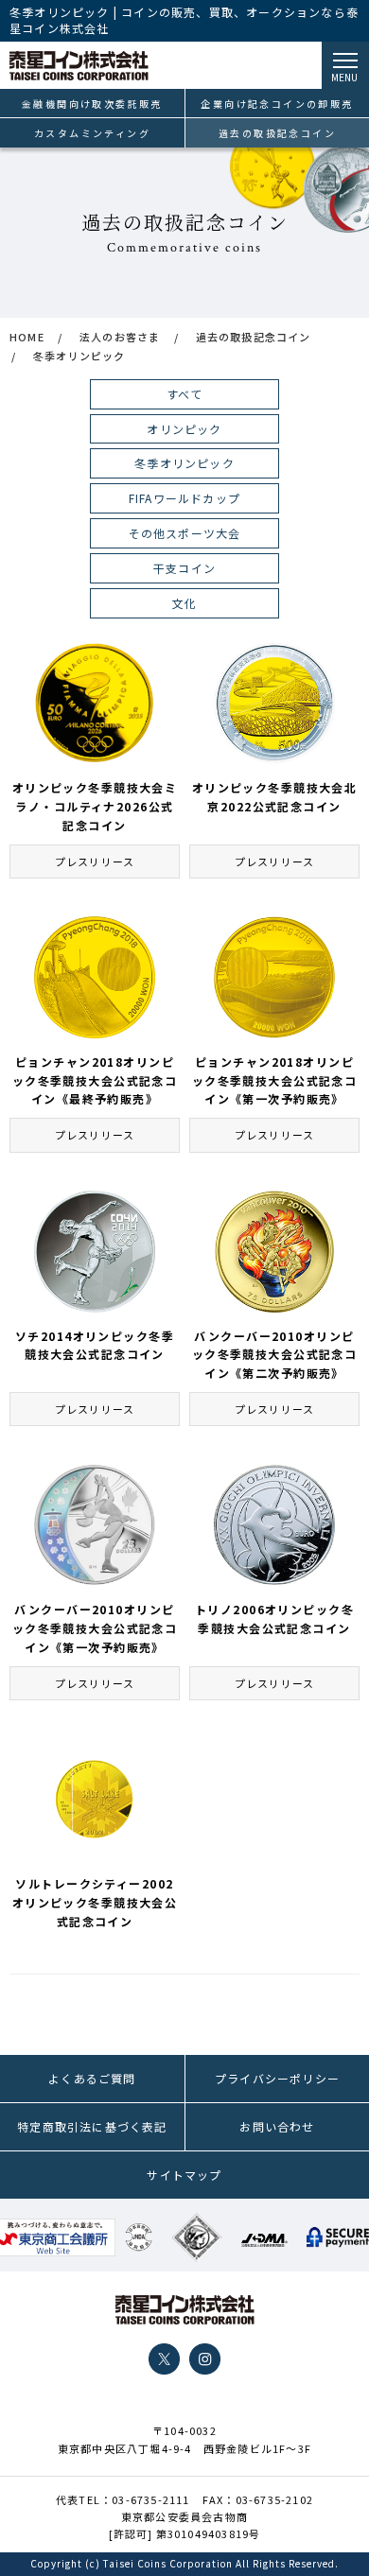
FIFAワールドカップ (184, 498)
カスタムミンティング (92, 133)
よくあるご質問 (92, 2078)
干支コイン (184, 568)
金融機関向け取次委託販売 (92, 104)
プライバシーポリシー (277, 2078)
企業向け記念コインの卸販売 (277, 104)
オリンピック (184, 429)
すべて (185, 394)
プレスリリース (95, 862)
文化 (184, 603)
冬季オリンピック (184, 463)
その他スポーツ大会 (185, 533)
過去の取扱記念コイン (277, 133)
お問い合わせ (277, 2126)
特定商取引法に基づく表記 (92, 2126)
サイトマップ (184, 2175)
